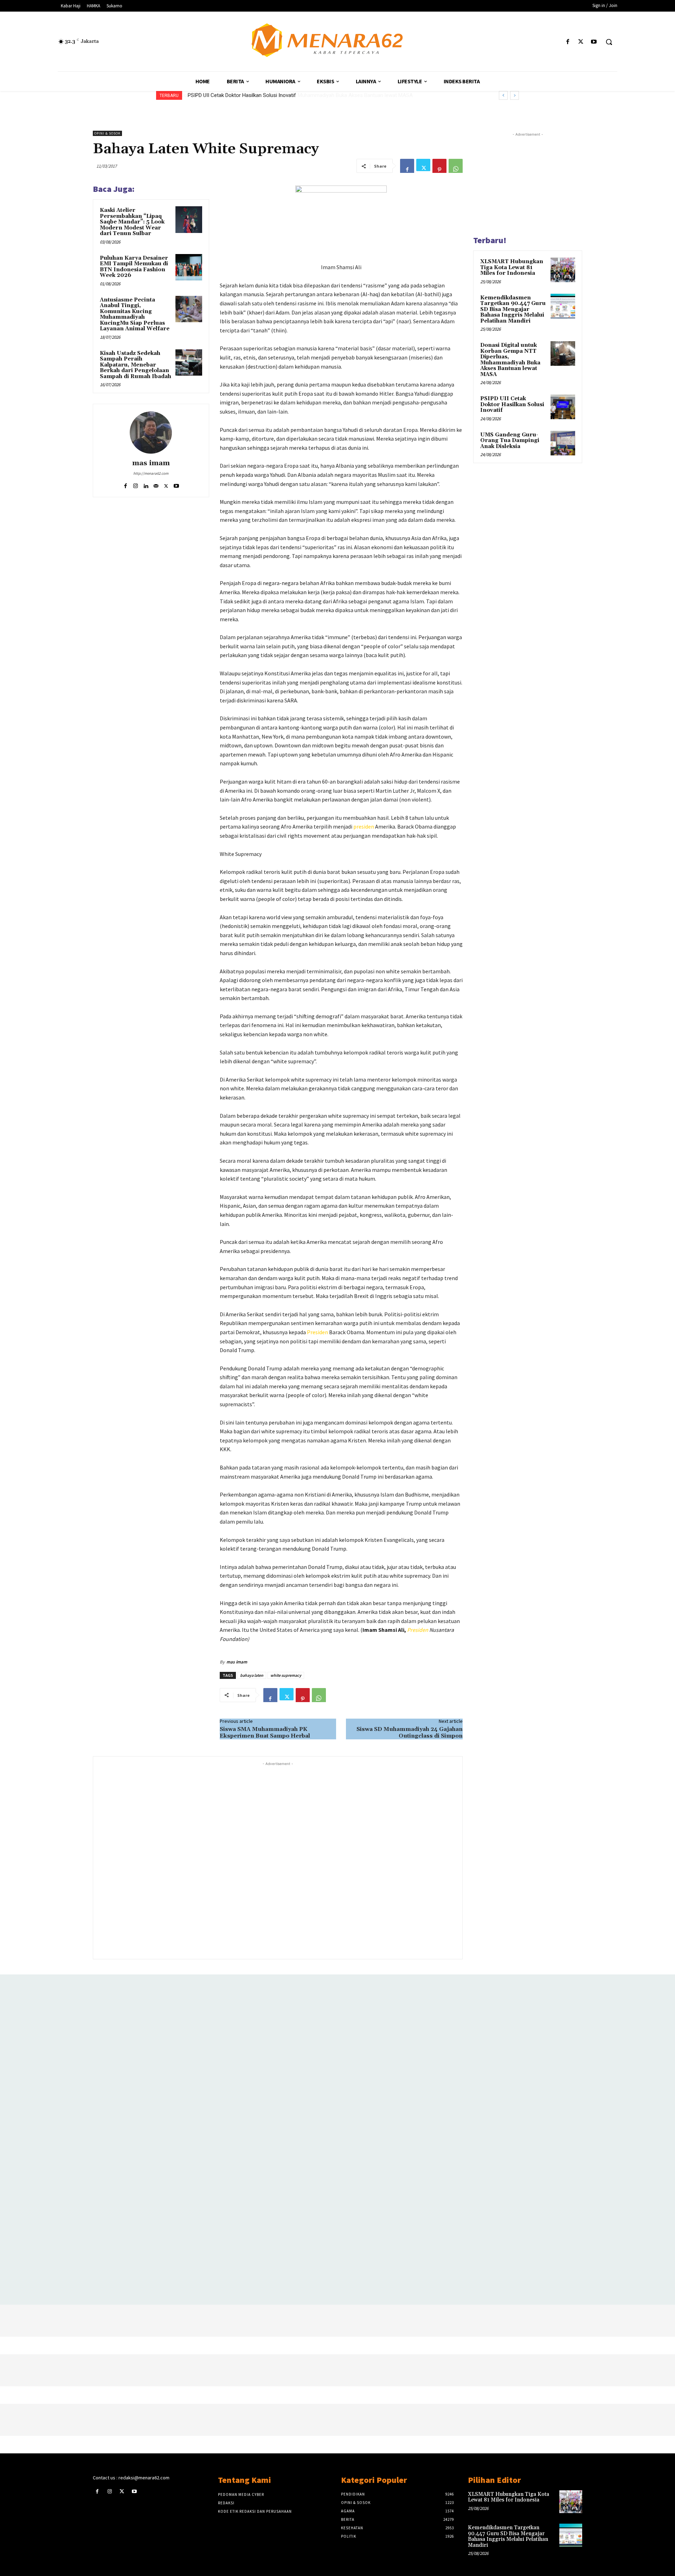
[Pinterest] (439, 166)
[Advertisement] (278, 1860)
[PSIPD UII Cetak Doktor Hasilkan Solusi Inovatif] (563, 407)
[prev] (503, 95)
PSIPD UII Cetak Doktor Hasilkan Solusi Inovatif (242, 95)
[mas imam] (151, 433)
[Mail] (156, 484)
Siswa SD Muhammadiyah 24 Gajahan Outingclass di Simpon (410, 1733)
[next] (515, 95)
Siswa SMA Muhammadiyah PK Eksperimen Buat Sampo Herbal (265, 1733)
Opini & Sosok (107, 133)
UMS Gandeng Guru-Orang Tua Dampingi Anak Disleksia (510, 441)
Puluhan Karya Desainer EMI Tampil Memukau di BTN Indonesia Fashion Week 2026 (134, 267)
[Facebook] (568, 42)
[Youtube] (594, 42)
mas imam (151, 463)
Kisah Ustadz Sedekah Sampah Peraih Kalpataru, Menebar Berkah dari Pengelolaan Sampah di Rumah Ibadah (136, 365)
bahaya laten (252, 1675)
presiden (364, 826)
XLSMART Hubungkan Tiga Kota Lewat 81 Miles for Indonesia (512, 267)
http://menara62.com (151, 473)
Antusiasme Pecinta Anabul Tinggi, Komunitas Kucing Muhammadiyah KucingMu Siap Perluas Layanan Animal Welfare (135, 314)
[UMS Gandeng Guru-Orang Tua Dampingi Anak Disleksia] (563, 443)
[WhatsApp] (456, 166)
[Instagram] (136, 484)
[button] (609, 42)
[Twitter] (581, 42)
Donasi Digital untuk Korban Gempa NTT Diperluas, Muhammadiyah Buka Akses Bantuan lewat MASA (510, 360)
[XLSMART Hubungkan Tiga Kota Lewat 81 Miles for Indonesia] (563, 270)
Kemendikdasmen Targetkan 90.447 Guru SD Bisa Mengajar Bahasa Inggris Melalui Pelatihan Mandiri (513, 309)
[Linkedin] (146, 484)
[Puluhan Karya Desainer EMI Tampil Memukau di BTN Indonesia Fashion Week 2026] (189, 267)
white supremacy (286, 1675)
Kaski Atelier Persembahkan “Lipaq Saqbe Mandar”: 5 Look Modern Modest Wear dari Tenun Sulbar (132, 222)
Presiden (317, 1332)
